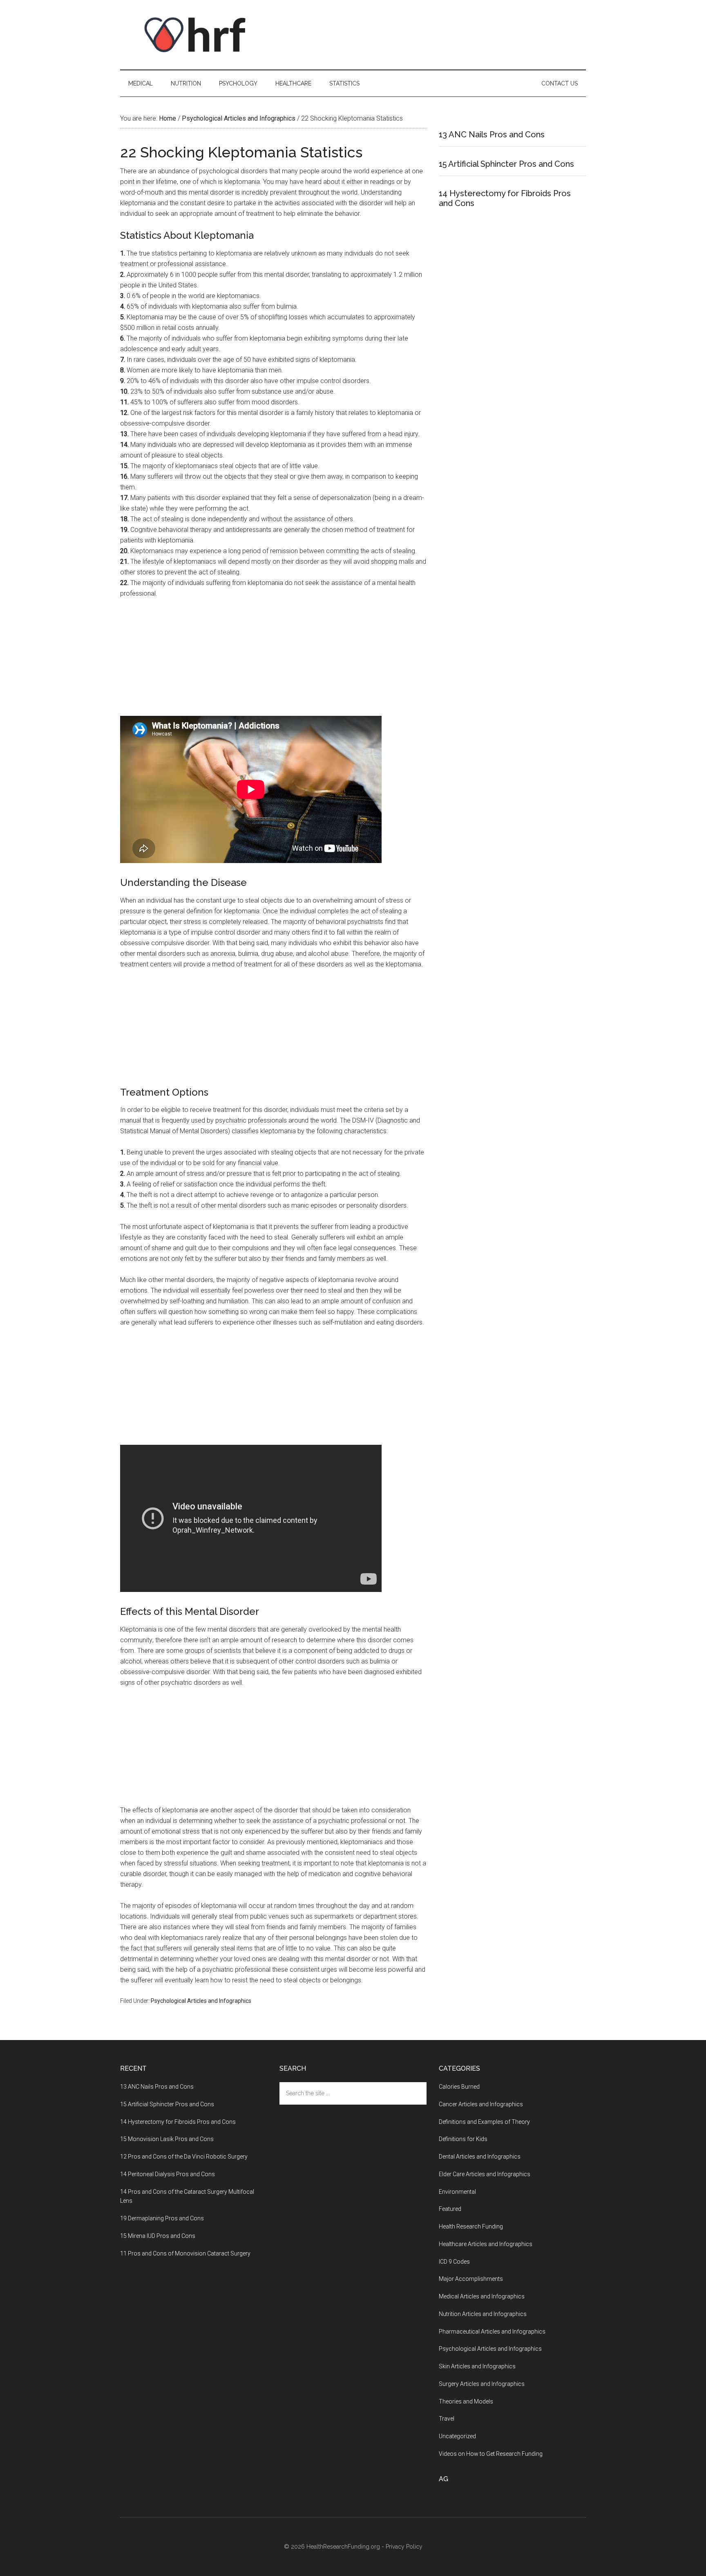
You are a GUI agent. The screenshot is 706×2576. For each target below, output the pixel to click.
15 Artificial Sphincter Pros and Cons (506, 164)
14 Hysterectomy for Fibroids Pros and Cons (178, 2122)
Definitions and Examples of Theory (484, 2122)
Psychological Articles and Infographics (201, 2001)
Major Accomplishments (471, 2279)
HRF (198, 35)
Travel (447, 2419)
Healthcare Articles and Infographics (486, 2244)
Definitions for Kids (463, 2139)
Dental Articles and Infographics (480, 2157)
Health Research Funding (471, 2226)
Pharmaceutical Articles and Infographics (492, 2332)
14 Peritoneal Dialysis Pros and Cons (168, 2174)
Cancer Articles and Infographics (481, 2104)
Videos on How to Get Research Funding (491, 2454)
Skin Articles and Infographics (477, 2366)
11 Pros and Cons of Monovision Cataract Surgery (185, 2253)
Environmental (457, 2192)
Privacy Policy (404, 2547)
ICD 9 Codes (454, 2262)
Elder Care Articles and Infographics (485, 2174)
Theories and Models (466, 2401)
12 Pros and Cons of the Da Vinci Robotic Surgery (184, 2157)
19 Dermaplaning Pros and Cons (162, 2218)
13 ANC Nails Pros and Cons (492, 135)
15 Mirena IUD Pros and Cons (158, 2236)
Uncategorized (457, 2436)
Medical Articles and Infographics (482, 2296)
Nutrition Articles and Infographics (483, 2314)
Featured (450, 2209)
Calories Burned (459, 2087)
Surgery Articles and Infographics (482, 2384)
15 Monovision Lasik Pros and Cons (167, 2139)
